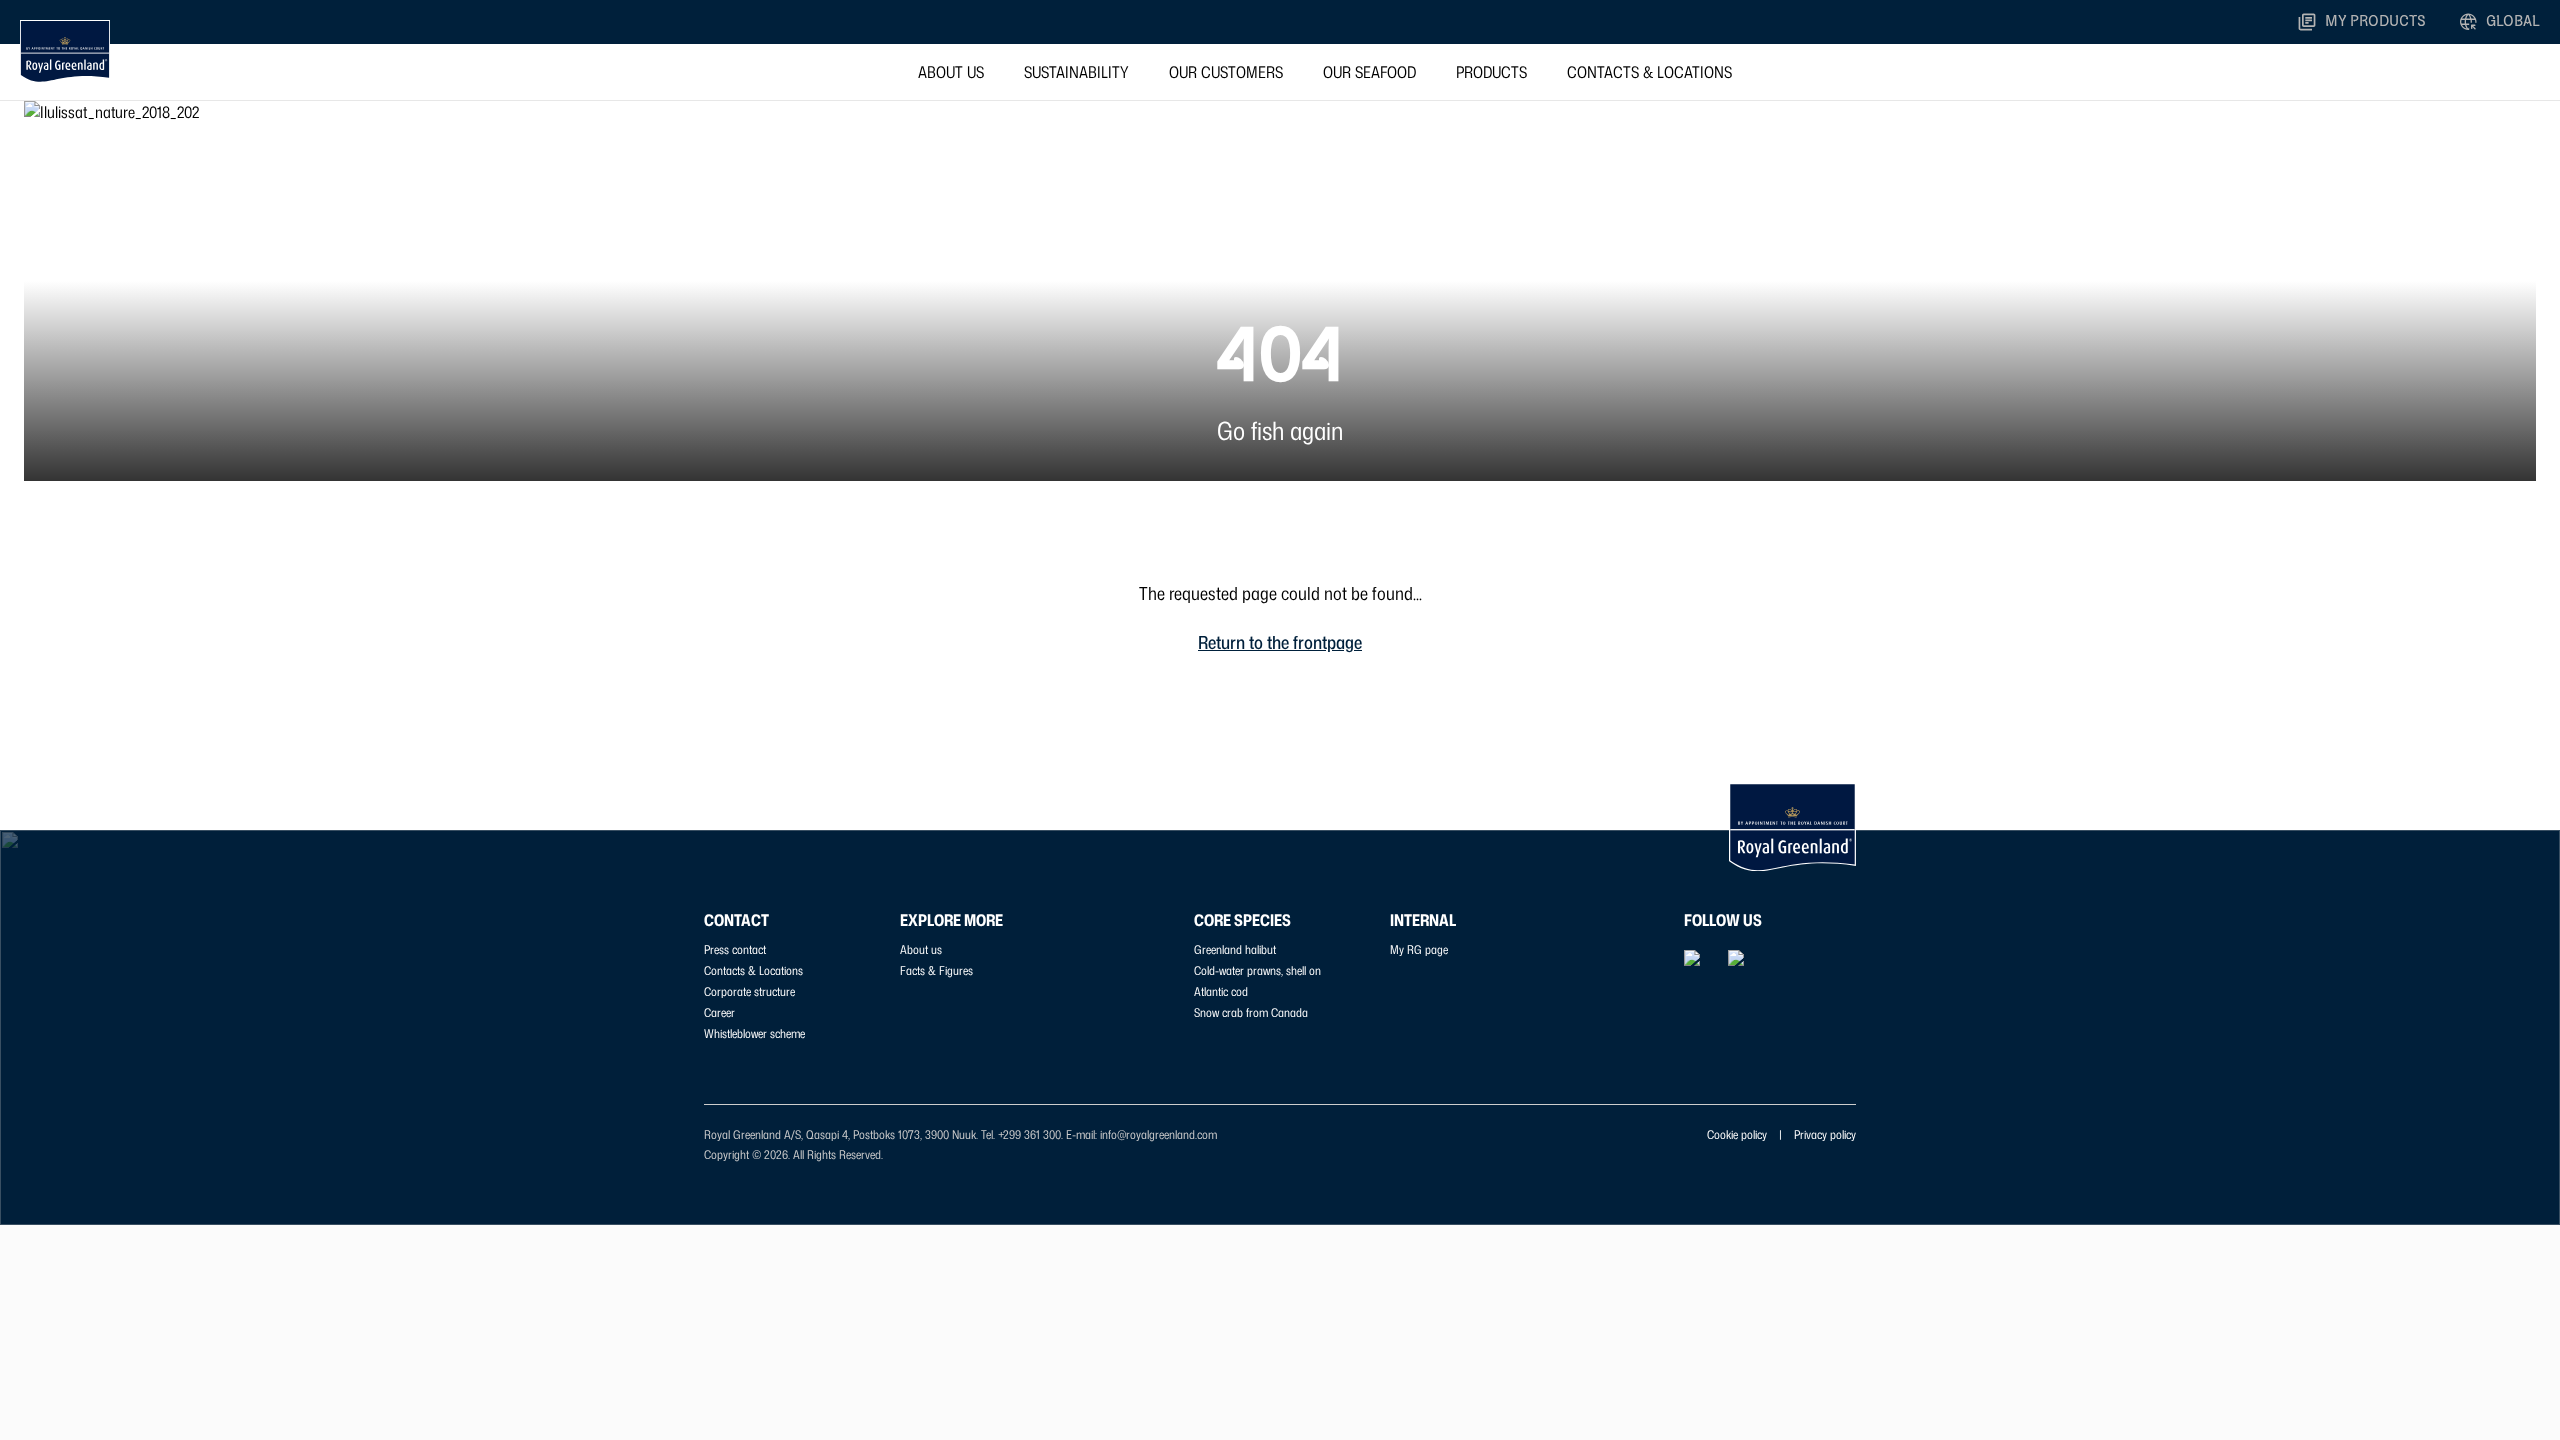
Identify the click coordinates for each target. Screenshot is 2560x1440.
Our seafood (1369, 72)
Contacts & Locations (1649, 72)
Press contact (735, 949)
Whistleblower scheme (754, 1033)
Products (1491, 72)
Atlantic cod (1221, 991)
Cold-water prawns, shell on (1257, 970)
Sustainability (1076, 72)
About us (951, 72)
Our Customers (1226, 72)
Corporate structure (749, 991)
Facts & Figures (936, 970)
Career (719, 1012)
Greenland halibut (1235, 949)
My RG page (1419, 949)
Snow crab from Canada (1251, 1012)
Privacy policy (1825, 1134)
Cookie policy (1737, 1134)
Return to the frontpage (1280, 642)
